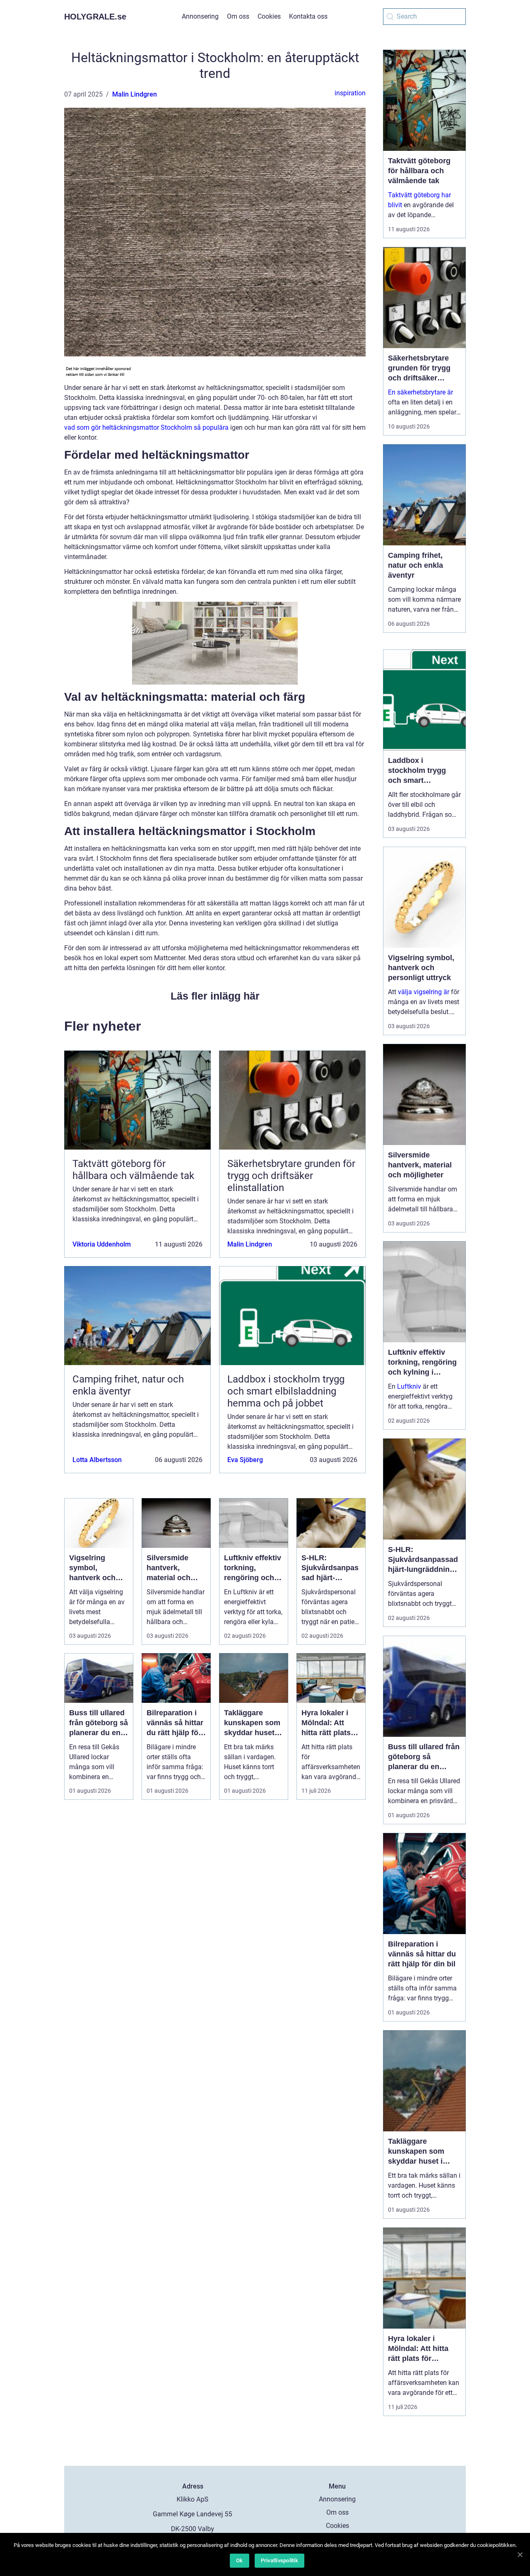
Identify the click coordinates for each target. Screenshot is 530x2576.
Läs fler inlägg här (215, 996)
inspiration (350, 93)
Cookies (269, 16)
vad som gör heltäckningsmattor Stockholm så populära (146, 427)
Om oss (238, 16)
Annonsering (200, 16)
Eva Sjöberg (245, 1460)
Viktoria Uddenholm (102, 1244)
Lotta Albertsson (97, 1460)
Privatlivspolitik (279, 2560)
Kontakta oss (308, 16)
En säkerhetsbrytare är (420, 392)
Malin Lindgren (135, 94)
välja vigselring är (424, 992)
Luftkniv (409, 1386)
